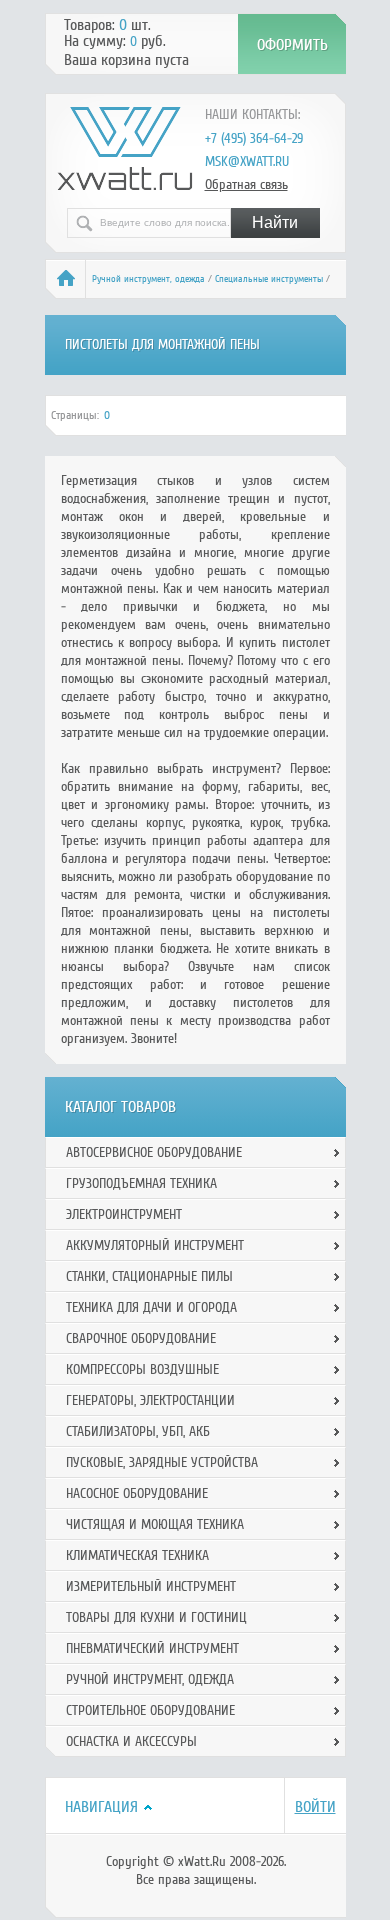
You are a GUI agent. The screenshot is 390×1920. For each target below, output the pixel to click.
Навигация (101, 1807)
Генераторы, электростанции (150, 1400)
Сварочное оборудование (141, 1338)
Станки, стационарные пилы (149, 1276)
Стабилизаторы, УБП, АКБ (138, 1431)
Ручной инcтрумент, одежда (148, 279)
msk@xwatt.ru (247, 161)
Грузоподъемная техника (141, 1183)
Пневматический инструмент (152, 1648)
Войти (315, 1807)
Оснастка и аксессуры (131, 1741)
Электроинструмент (124, 1214)
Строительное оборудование (150, 1710)
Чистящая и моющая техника (155, 1524)
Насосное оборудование (137, 1493)
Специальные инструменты (269, 279)
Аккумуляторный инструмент (155, 1245)
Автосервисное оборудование (154, 1152)
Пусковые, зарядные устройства (162, 1462)
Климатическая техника (137, 1555)
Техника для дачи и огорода (151, 1307)
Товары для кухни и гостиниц (156, 1617)
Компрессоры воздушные (142, 1369)
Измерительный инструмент (151, 1586)
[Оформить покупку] (292, 44)
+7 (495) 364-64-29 (254, 138)
